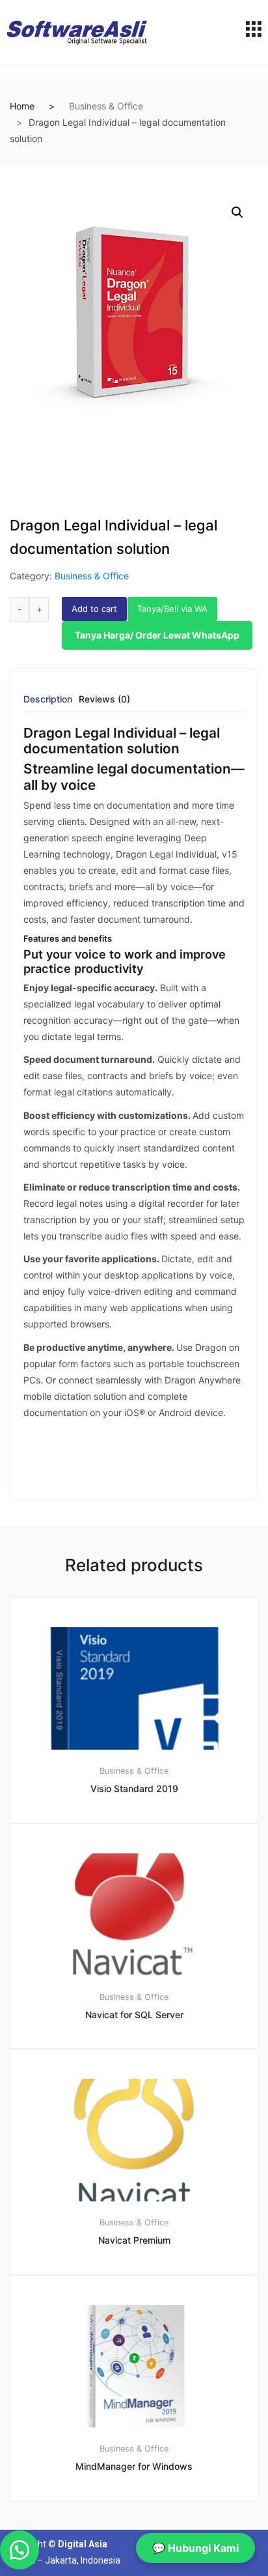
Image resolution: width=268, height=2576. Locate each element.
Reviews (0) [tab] (104, 700)
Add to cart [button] (142, 2545)
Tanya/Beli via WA (172, 609)
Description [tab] (48, 700)
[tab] (48, 703)
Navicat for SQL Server (134, 2015)
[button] (237, 212)
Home (22, 106)
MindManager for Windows (134, 2466)
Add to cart (94, 609)
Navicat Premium (134, 2240)
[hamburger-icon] (253, 33)
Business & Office (106, 106)
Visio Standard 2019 (134, 1788)
